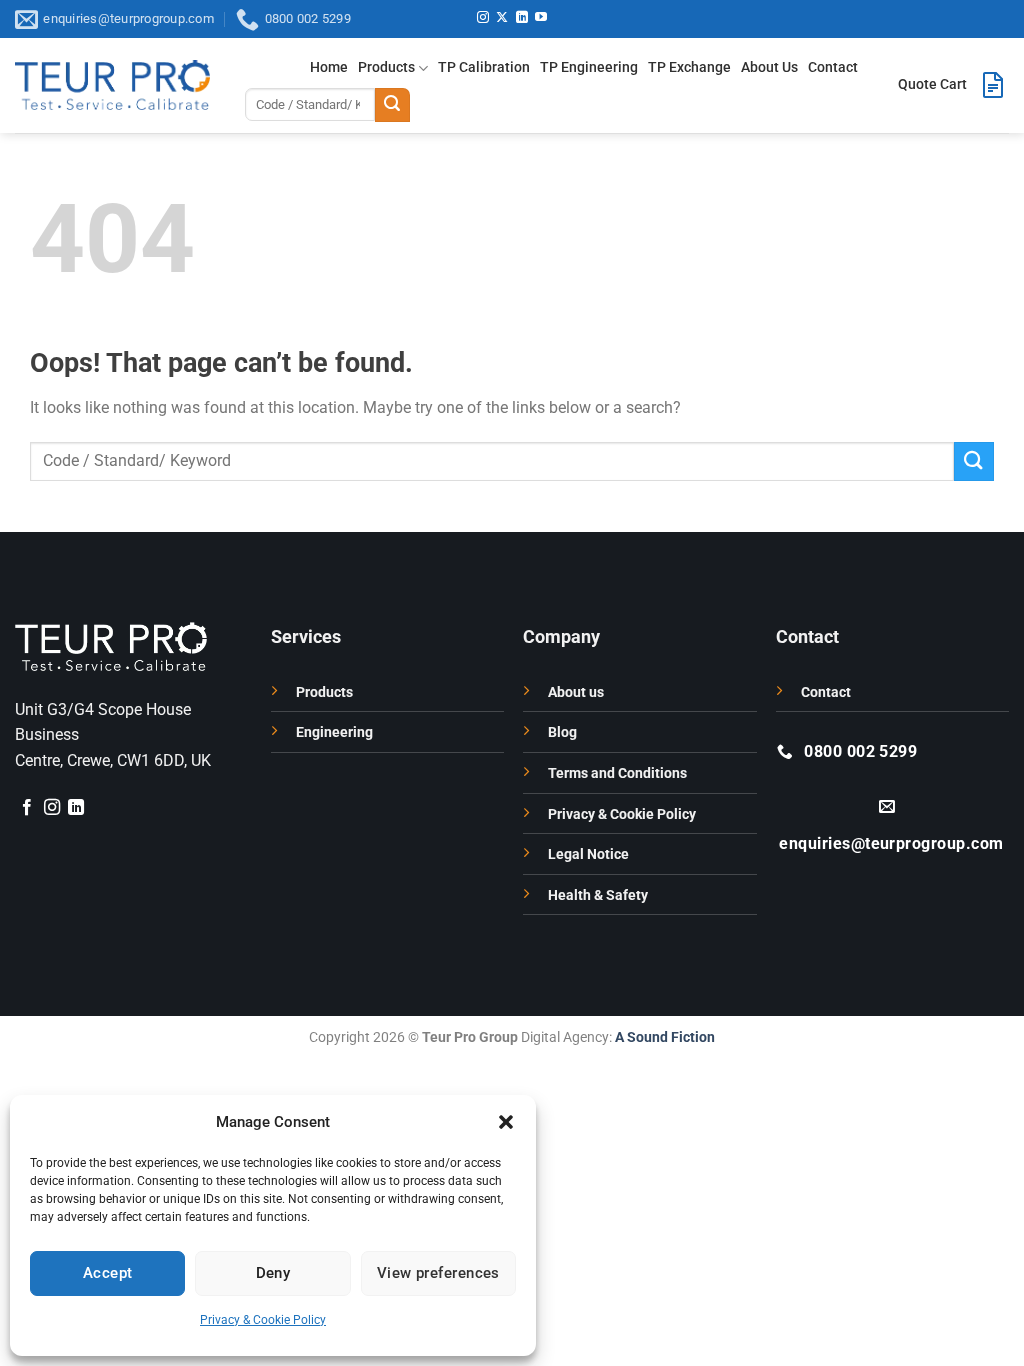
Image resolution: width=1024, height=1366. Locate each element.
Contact (833, 67)
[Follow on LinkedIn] (522, 18)
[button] (506, 1122)
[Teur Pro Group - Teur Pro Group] (112, 85)
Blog (562, 732)
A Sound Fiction (663, 1037)
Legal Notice (588, 854)
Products (386, 67)
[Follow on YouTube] (541, 18)
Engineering (334, 732)
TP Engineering (589, 67)
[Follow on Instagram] (483, 18)
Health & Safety (598, 895)
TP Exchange (689, 67)
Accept (108, 1273)
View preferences (438, 1273)
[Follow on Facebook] (27, 808)
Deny (273, 1273)
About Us (769, 67)
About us (576, 692)
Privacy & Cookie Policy (263, 1320)
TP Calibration (484, 67)
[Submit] (392, 105)
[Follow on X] (502, 18)
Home (329, 67)
